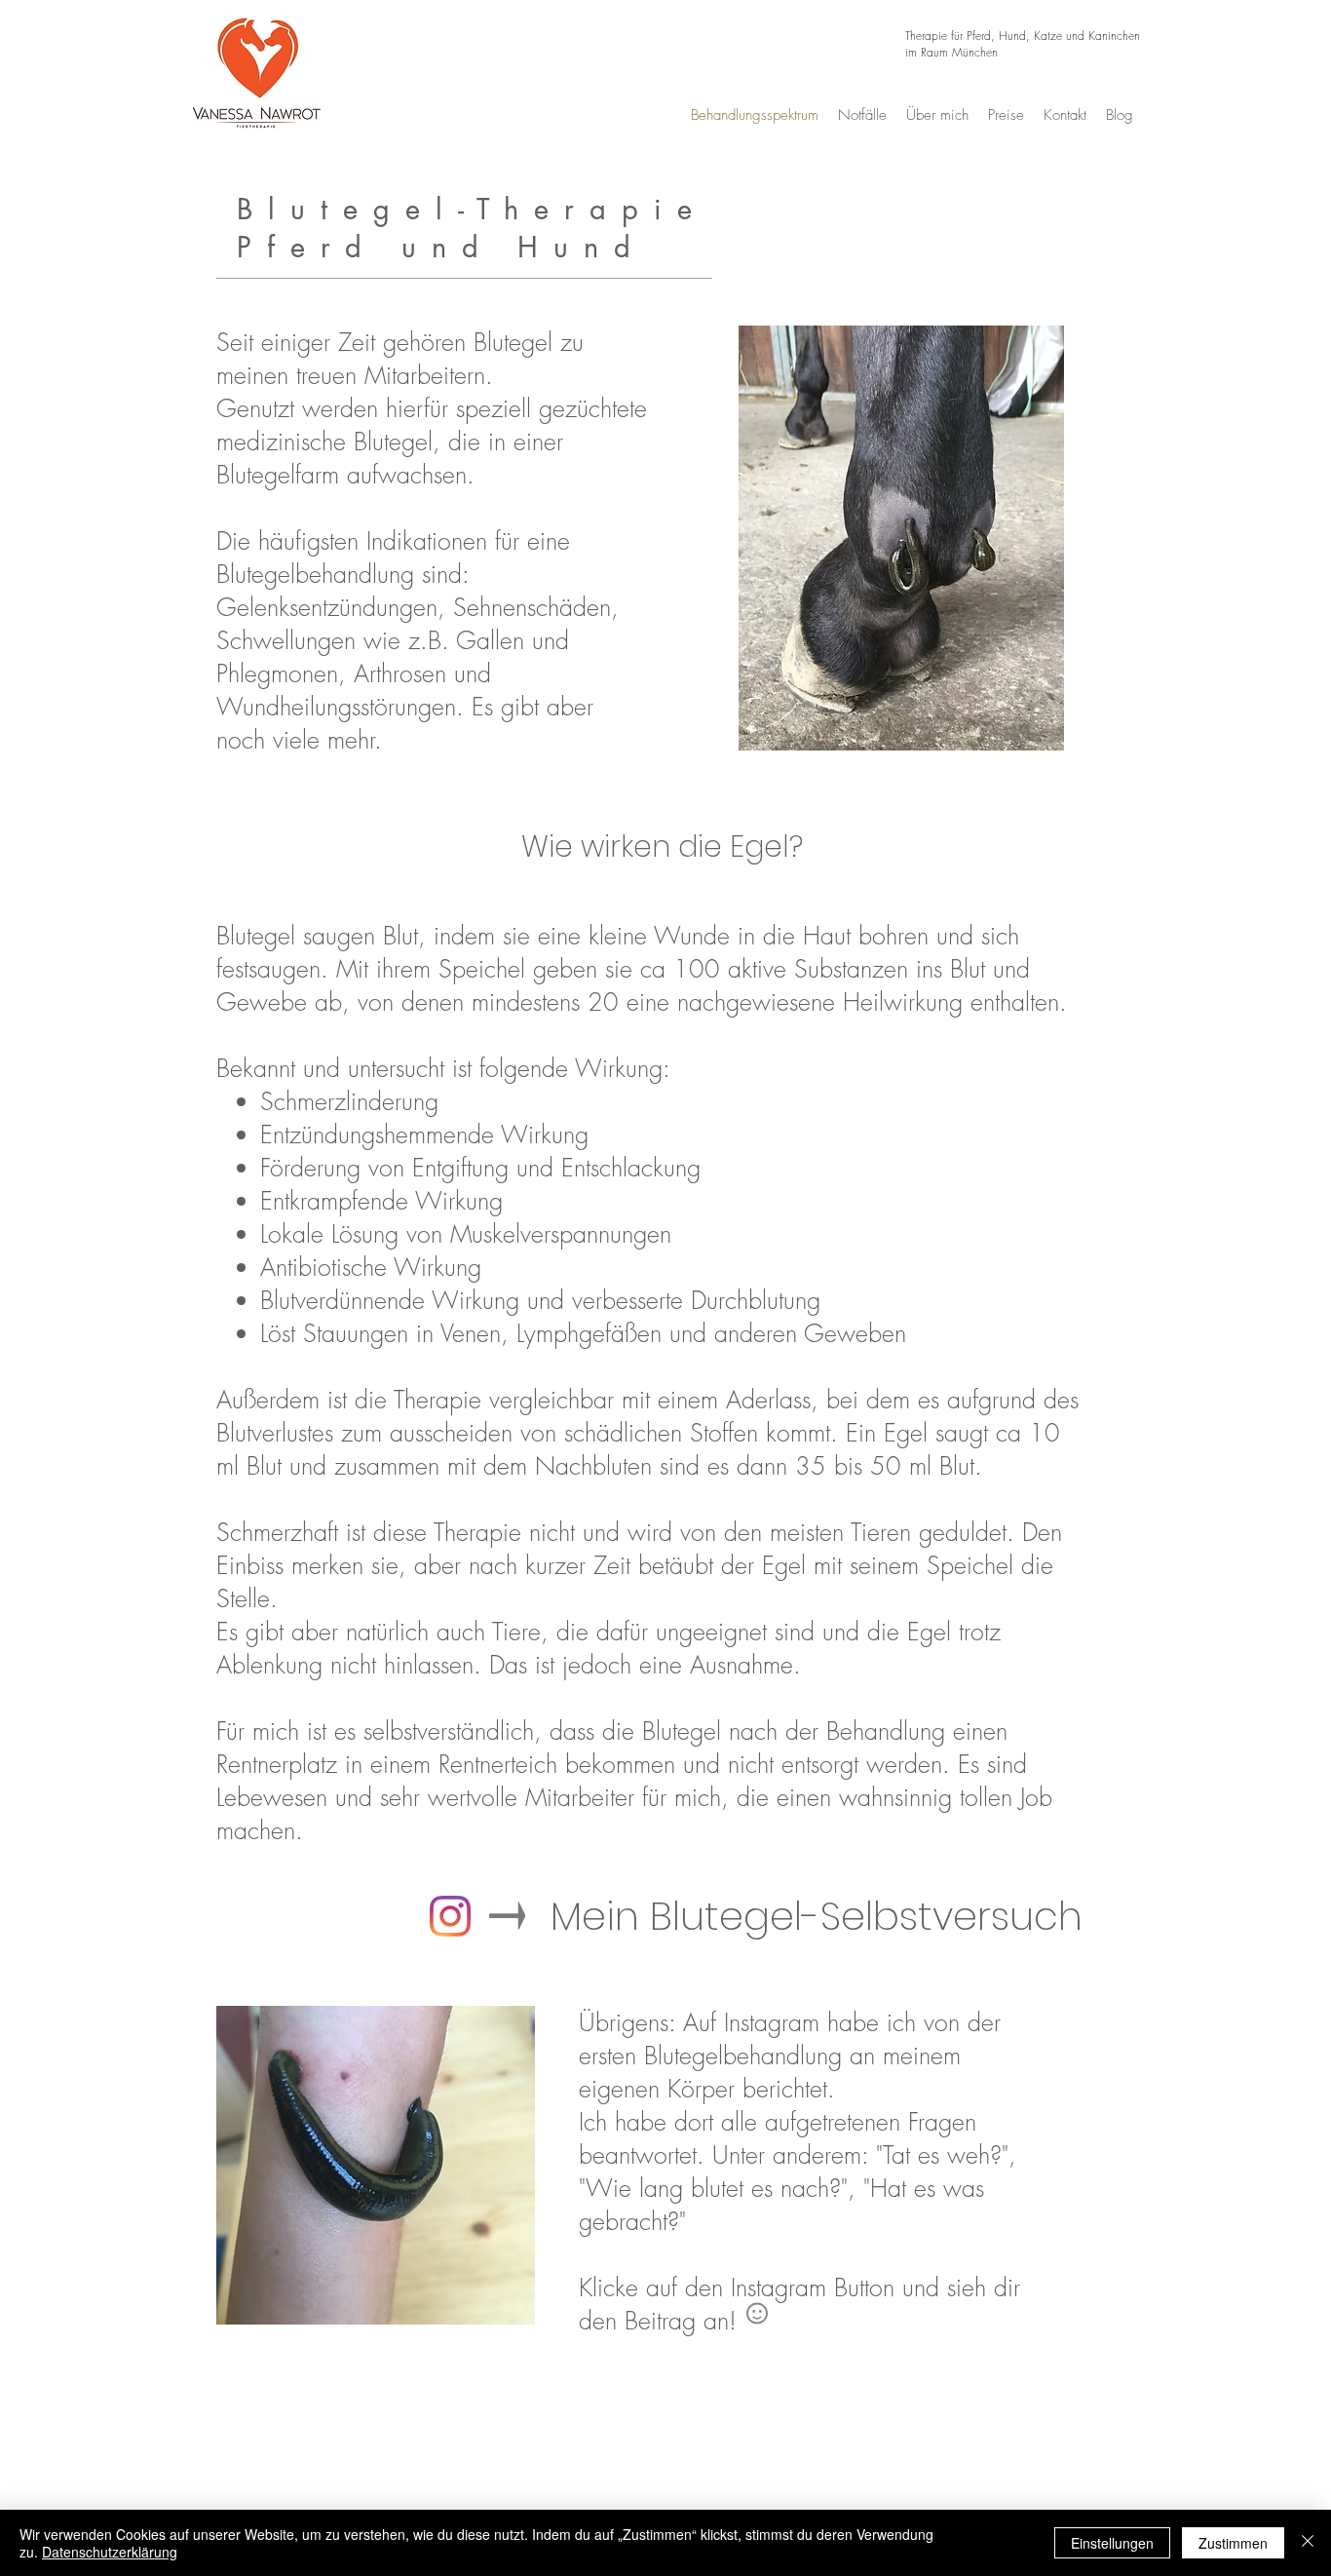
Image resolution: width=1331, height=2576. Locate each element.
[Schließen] (1308, 2543)
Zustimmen (1233, 2543)
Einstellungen (1112, 2543)
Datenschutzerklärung (110, 2552)
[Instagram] (450, 1916)
